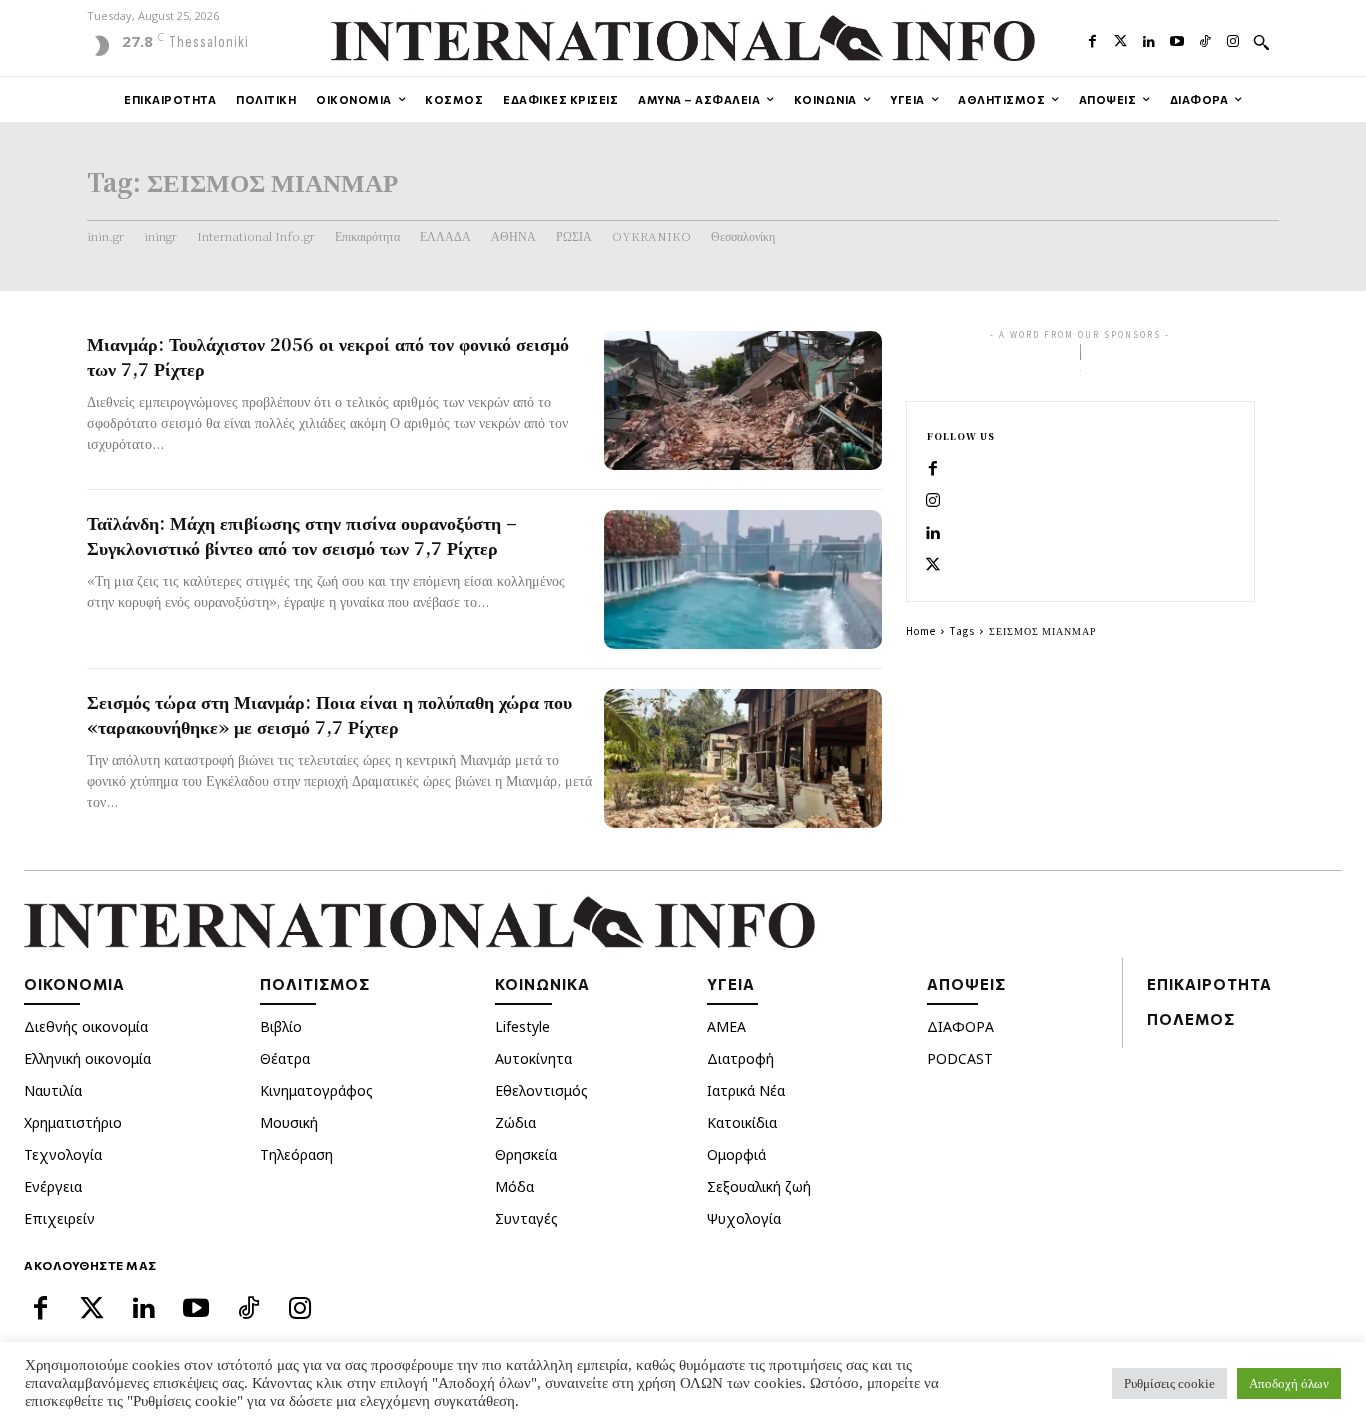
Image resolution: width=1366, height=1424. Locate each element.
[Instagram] (1233, 39)
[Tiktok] (1205, 39)
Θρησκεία (526, 1154)
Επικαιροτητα (1209, 984)
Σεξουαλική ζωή (759, 1186)
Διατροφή (740, 1058)
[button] (1261, 42)
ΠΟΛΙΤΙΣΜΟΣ (315, 984)
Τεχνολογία (63, 1154)
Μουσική (289, 1122)
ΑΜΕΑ (726, 1026)
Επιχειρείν (59, 1218)
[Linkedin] (1149, 39)
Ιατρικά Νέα (746, 1090)
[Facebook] (1092, 39)
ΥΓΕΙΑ (731, 984)
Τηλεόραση (296, 1154)
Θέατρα (285, 1058)
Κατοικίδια (742, 1122)
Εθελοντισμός (541, 1090)
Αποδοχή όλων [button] (1289, 1383)
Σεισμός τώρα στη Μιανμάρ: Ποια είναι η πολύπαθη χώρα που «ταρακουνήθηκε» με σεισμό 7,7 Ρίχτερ (329, 713)
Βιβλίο (281, 1026)
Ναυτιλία (53, 1090)
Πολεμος (1191, 1019)
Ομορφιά (736, 1154)
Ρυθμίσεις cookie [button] (1169, 1383)
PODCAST (960, 1058)
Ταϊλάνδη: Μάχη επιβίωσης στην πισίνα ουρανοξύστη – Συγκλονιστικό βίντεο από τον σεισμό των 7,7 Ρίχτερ (302, 534)
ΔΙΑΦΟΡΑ (960, 1026)
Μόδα (514, 1186)
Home (921, 630)
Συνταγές (526, 1218)
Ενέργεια (53, 1186)
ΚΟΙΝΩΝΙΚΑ (542, 984)
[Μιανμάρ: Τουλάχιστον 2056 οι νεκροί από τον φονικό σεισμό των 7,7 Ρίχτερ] (743, 400)
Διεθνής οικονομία (86, 1026)
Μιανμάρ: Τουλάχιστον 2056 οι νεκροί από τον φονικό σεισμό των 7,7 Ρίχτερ (328, 355)
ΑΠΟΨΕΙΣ (966, 984)
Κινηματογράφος (316, 1090)
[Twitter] (1121, 39)
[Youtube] (1177, 39)
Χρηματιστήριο (73, 1122)
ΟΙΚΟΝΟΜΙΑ (74, 984)
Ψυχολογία (744, 1218)
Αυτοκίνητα (533, 1058)
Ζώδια (515, 1122)
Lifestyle (522, 1026)
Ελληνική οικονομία (87, 1058)
